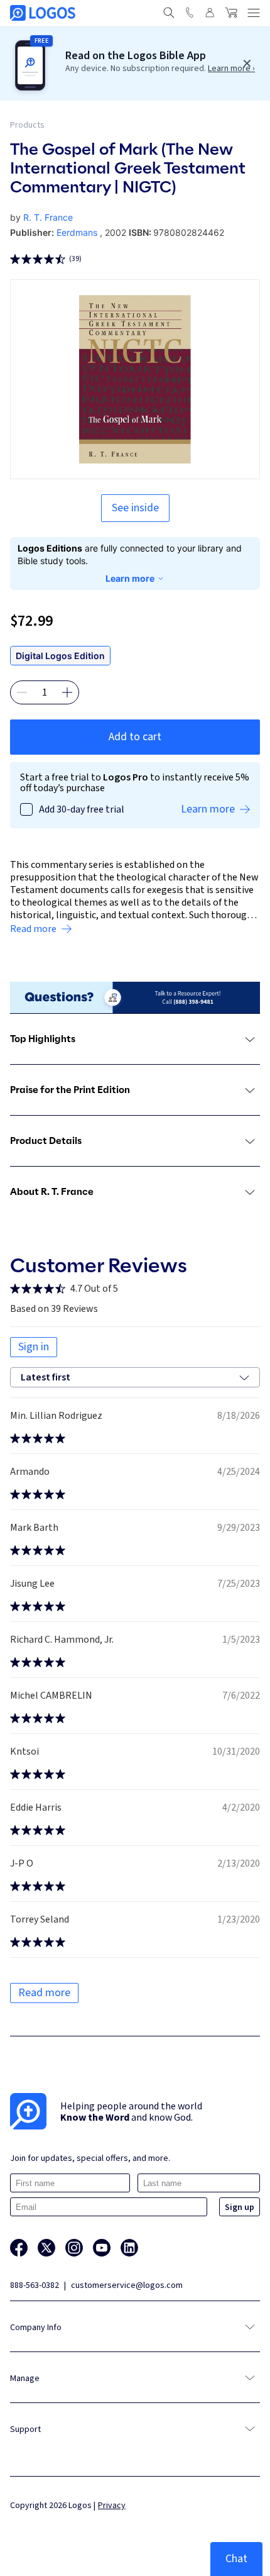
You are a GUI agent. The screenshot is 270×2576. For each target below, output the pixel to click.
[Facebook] (19, 2248)
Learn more (130, 578)
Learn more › (231, 69)
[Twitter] (46, 2248)
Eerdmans (77, 232)
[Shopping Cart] (231, 13)
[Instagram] (74, 2248)
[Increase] (67, 692)
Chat (236, 2559)
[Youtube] (102, 2248)
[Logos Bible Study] (43, 13)
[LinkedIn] (129, 2248)
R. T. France (48, 217)
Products (27, 125)
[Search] (169, 13)
